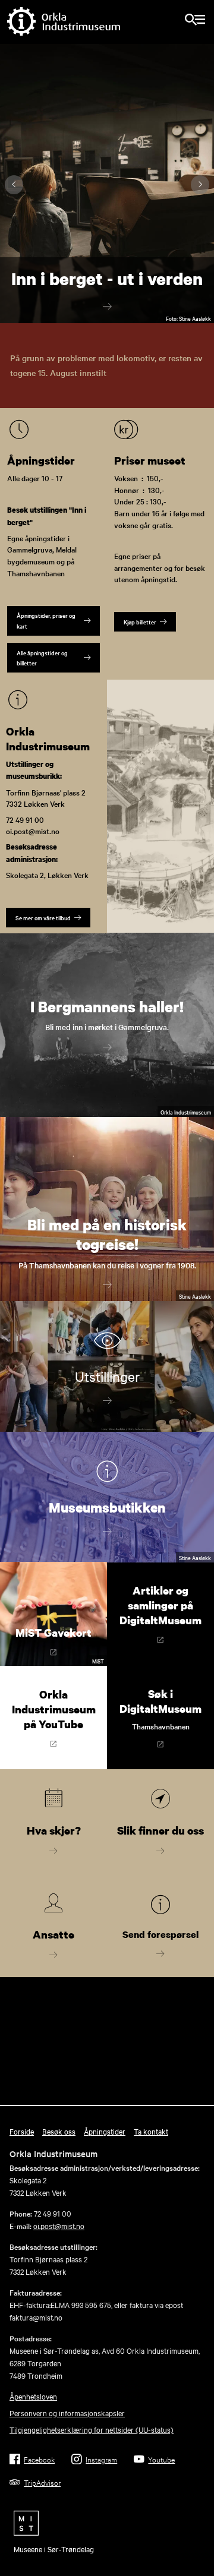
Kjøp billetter (140, 622)
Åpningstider (105, 2131)
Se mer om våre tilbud (43, 918)
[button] (199, 309)
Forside (22, 2131)
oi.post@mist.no (59, 2225)
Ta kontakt (151, 2131)
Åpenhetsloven (33, 2396)
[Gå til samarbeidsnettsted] (107, 2523)
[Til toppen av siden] (199, 2522)
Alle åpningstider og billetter (42, 658)
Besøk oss (59, 2131)
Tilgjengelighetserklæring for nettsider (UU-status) (92, 2429)
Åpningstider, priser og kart (46, 620)
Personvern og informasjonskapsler (67, 2413)
